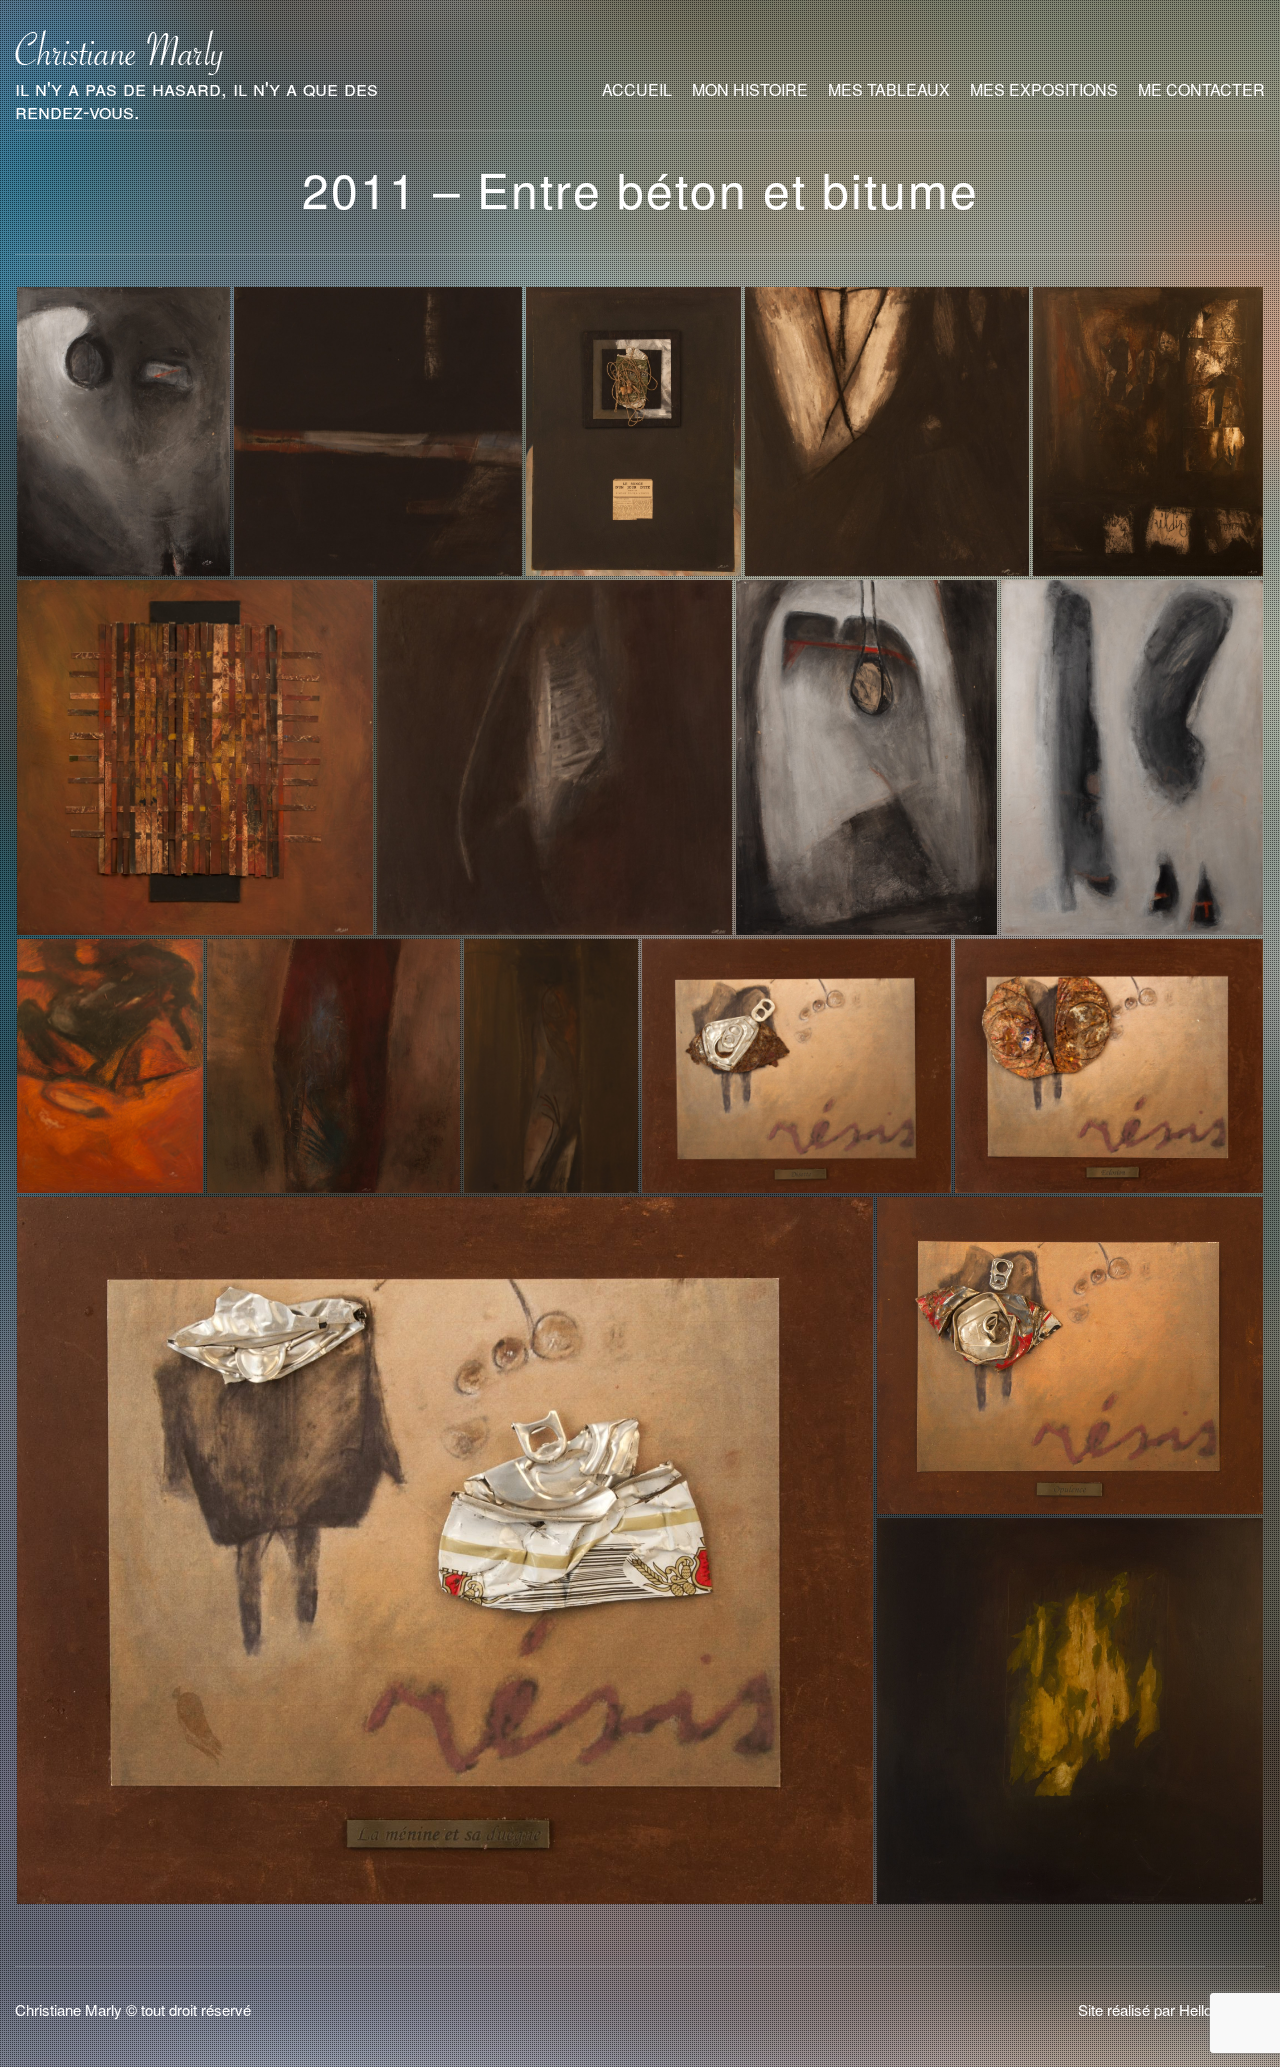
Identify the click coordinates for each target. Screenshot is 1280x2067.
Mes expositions (1044, 89)
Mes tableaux (889, 89)
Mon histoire (750, 89)
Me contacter (1201, 89)
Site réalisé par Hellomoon (1163, 2009)
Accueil (637, 89)
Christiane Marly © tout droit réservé (133, 2009)
